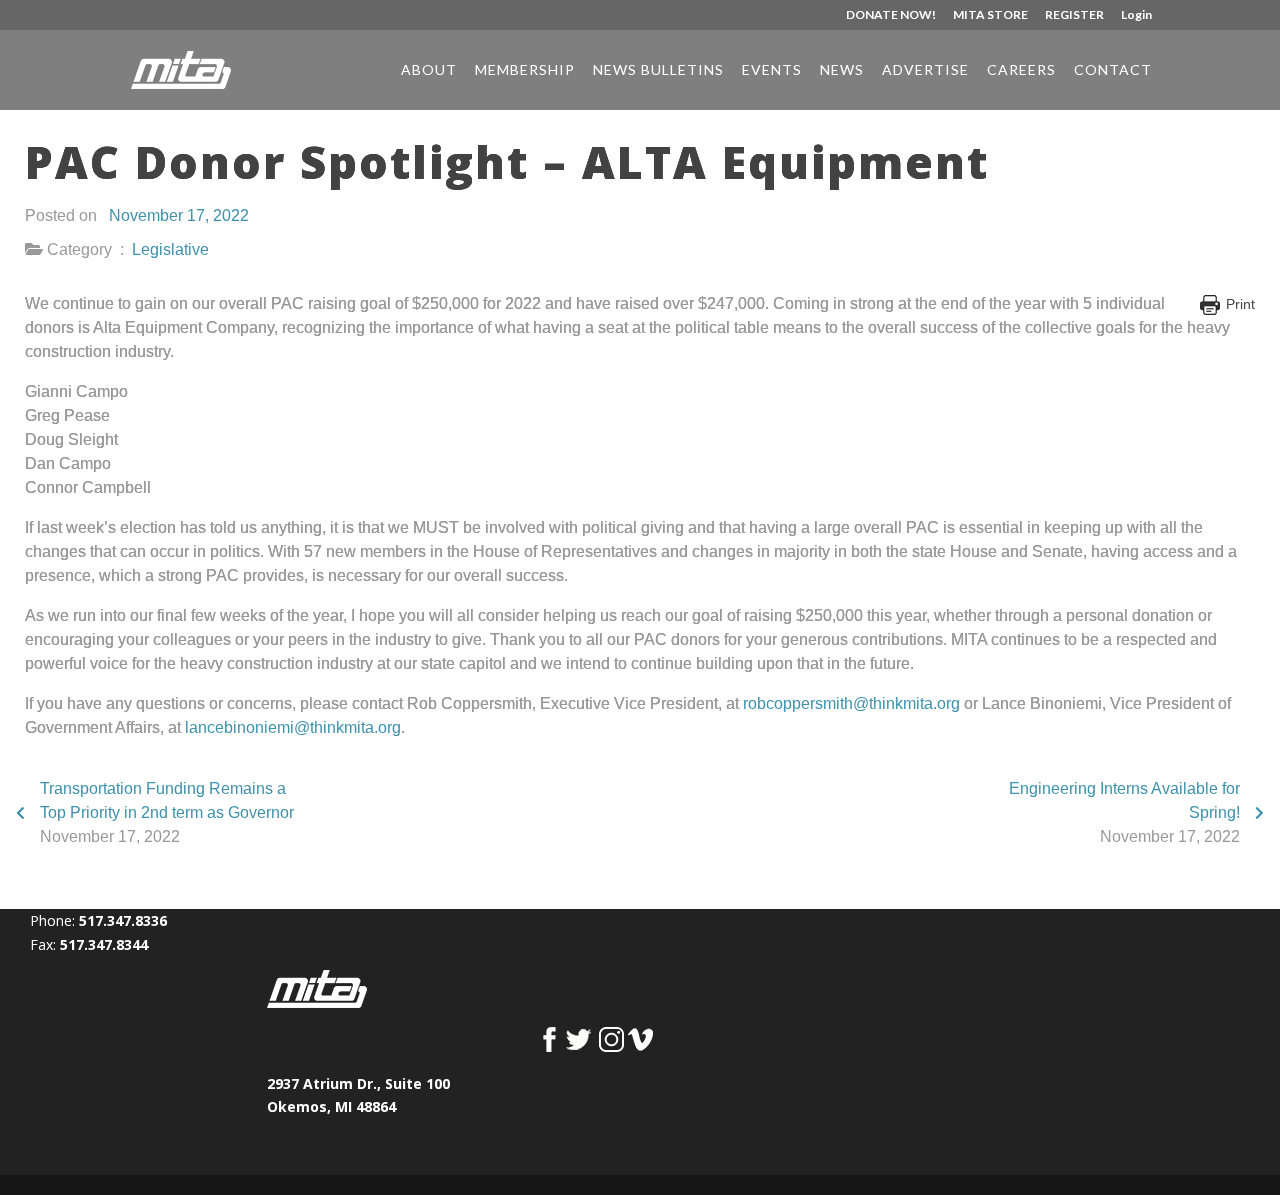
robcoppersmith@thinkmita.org (851, 703)
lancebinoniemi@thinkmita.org (293, 727)
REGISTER (1074, 15)
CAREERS (1021, 70)
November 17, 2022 (179, 215)
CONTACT (1113, 70)
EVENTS (772, 70)
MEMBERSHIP (525, 70)
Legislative (170, 249)
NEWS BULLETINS (658, 70)
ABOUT (429, 70)
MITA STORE (990, 15)
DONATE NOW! (891, 15)
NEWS (842, 70)
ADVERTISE (925, 70)
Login (1136, 15)
